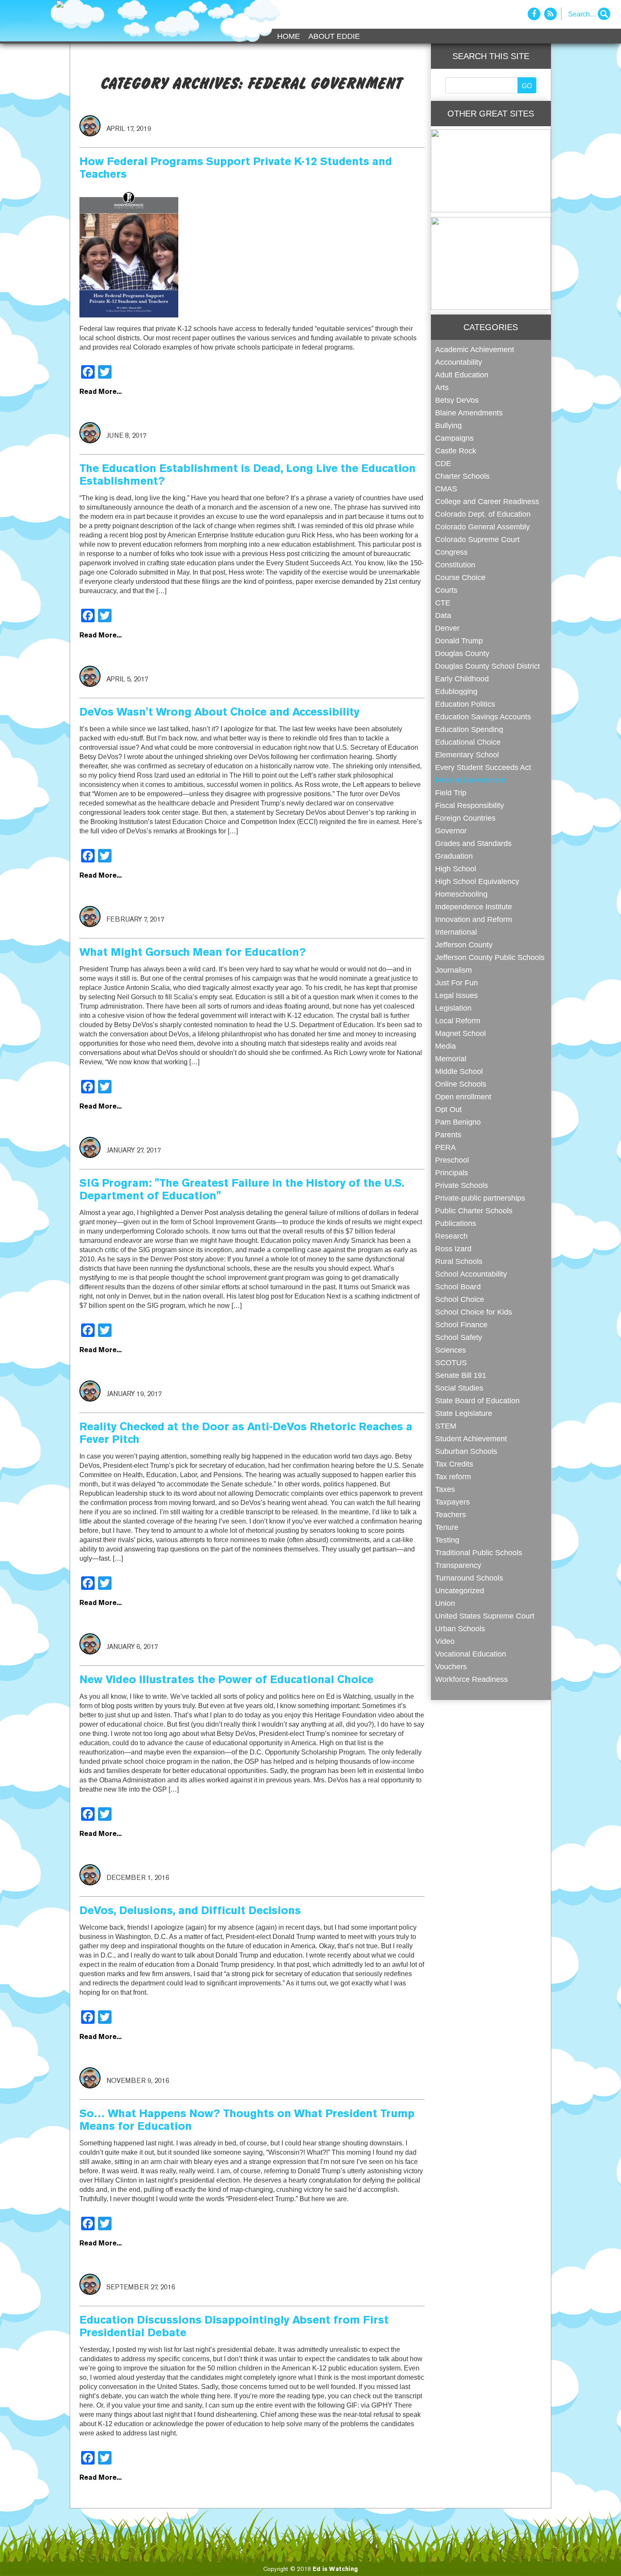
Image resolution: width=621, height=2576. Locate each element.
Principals (452, 1173)
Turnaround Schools (469, 1578)
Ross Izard (453, 1249)
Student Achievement (471, 1438)
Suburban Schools (466, 1451)
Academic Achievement (475, 349)
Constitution (455, 565)
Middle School (459, 1071)
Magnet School (460, 1033)
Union (445, 1603)
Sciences (451, 1350)
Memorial (451, 1059)
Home (289, 36)
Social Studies (459, 1388)
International (456, 932)
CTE (443, 603)
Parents (448, 1135)
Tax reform (453, 1476)
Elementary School (467, 755)
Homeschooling (461, 894)
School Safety (459, 1337)
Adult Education (462, 375)
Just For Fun (456, 983)
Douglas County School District (488, 666)
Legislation (453, 1008)
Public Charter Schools (474, 1211)
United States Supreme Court (485, 1616)
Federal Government (470, 780)
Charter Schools (462, 476)
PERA (445, 1147)
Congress (451, 552)
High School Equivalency (477, 881)
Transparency (458, 1565)
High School (456, 869)
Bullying (448, 425)
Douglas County (462, 653)
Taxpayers (452, 1502)
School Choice (460, 1299)
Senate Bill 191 (461, 1375)
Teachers (451, 1514)
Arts (442, 387)
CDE (443, 463)
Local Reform (458, 1021)
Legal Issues (456, 995)
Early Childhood (462, 679)
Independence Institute (474, 907)
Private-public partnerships (480, 1198)
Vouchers (451, 1666)
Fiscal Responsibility (470, 805)
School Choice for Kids (474, 1312)
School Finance (461, 1325)
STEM (446, 1426)
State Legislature (464, 1413)
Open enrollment (463, 1097)
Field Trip (451, 793)
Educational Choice (468, 742)
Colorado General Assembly (482, 527)
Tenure (447, 1527)
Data (443, 615)
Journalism (453, 970)
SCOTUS (451, 1363)
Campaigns (454, 438)
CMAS (446, 489)
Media (445, 1046)
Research (451, 1236)
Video (445, 1641)
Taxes (445, 1489)
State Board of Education (477, 1401)
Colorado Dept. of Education (483, 514)
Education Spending (469, 729)
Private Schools (462, 1185)
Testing (447, 1540)
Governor (451, 831)
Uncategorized (460, 1590)
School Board (458, 1287)
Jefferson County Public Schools (490, 957)
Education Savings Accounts (483, 717)
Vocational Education (471, 1654)
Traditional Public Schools (479, 1552)
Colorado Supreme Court (477, 539)
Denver (447, 628)
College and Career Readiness (487, 501)
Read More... (101, 392)
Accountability (459, 362)
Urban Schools (460, 1628)
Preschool (452, 1160)
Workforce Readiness (471, 1679)
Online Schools (461, 1084)
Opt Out (448, 1109)
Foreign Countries (465, 818)
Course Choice (460, 577)
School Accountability (471, 1274)
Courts (446, 590)
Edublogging (456, 691)
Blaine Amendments (469, 413)
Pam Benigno (458, 1122)
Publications (456, 1223)
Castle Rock (456, 451)
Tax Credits (454, 1464)
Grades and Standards (473, 843)
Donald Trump (459, 641)
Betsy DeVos (457, 400)
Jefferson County (464, 945)
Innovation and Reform (474, 919)
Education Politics (465, 704)
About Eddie (334, 36)
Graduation (454, 856)
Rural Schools (459, 1261)
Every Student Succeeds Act (483, 767)
